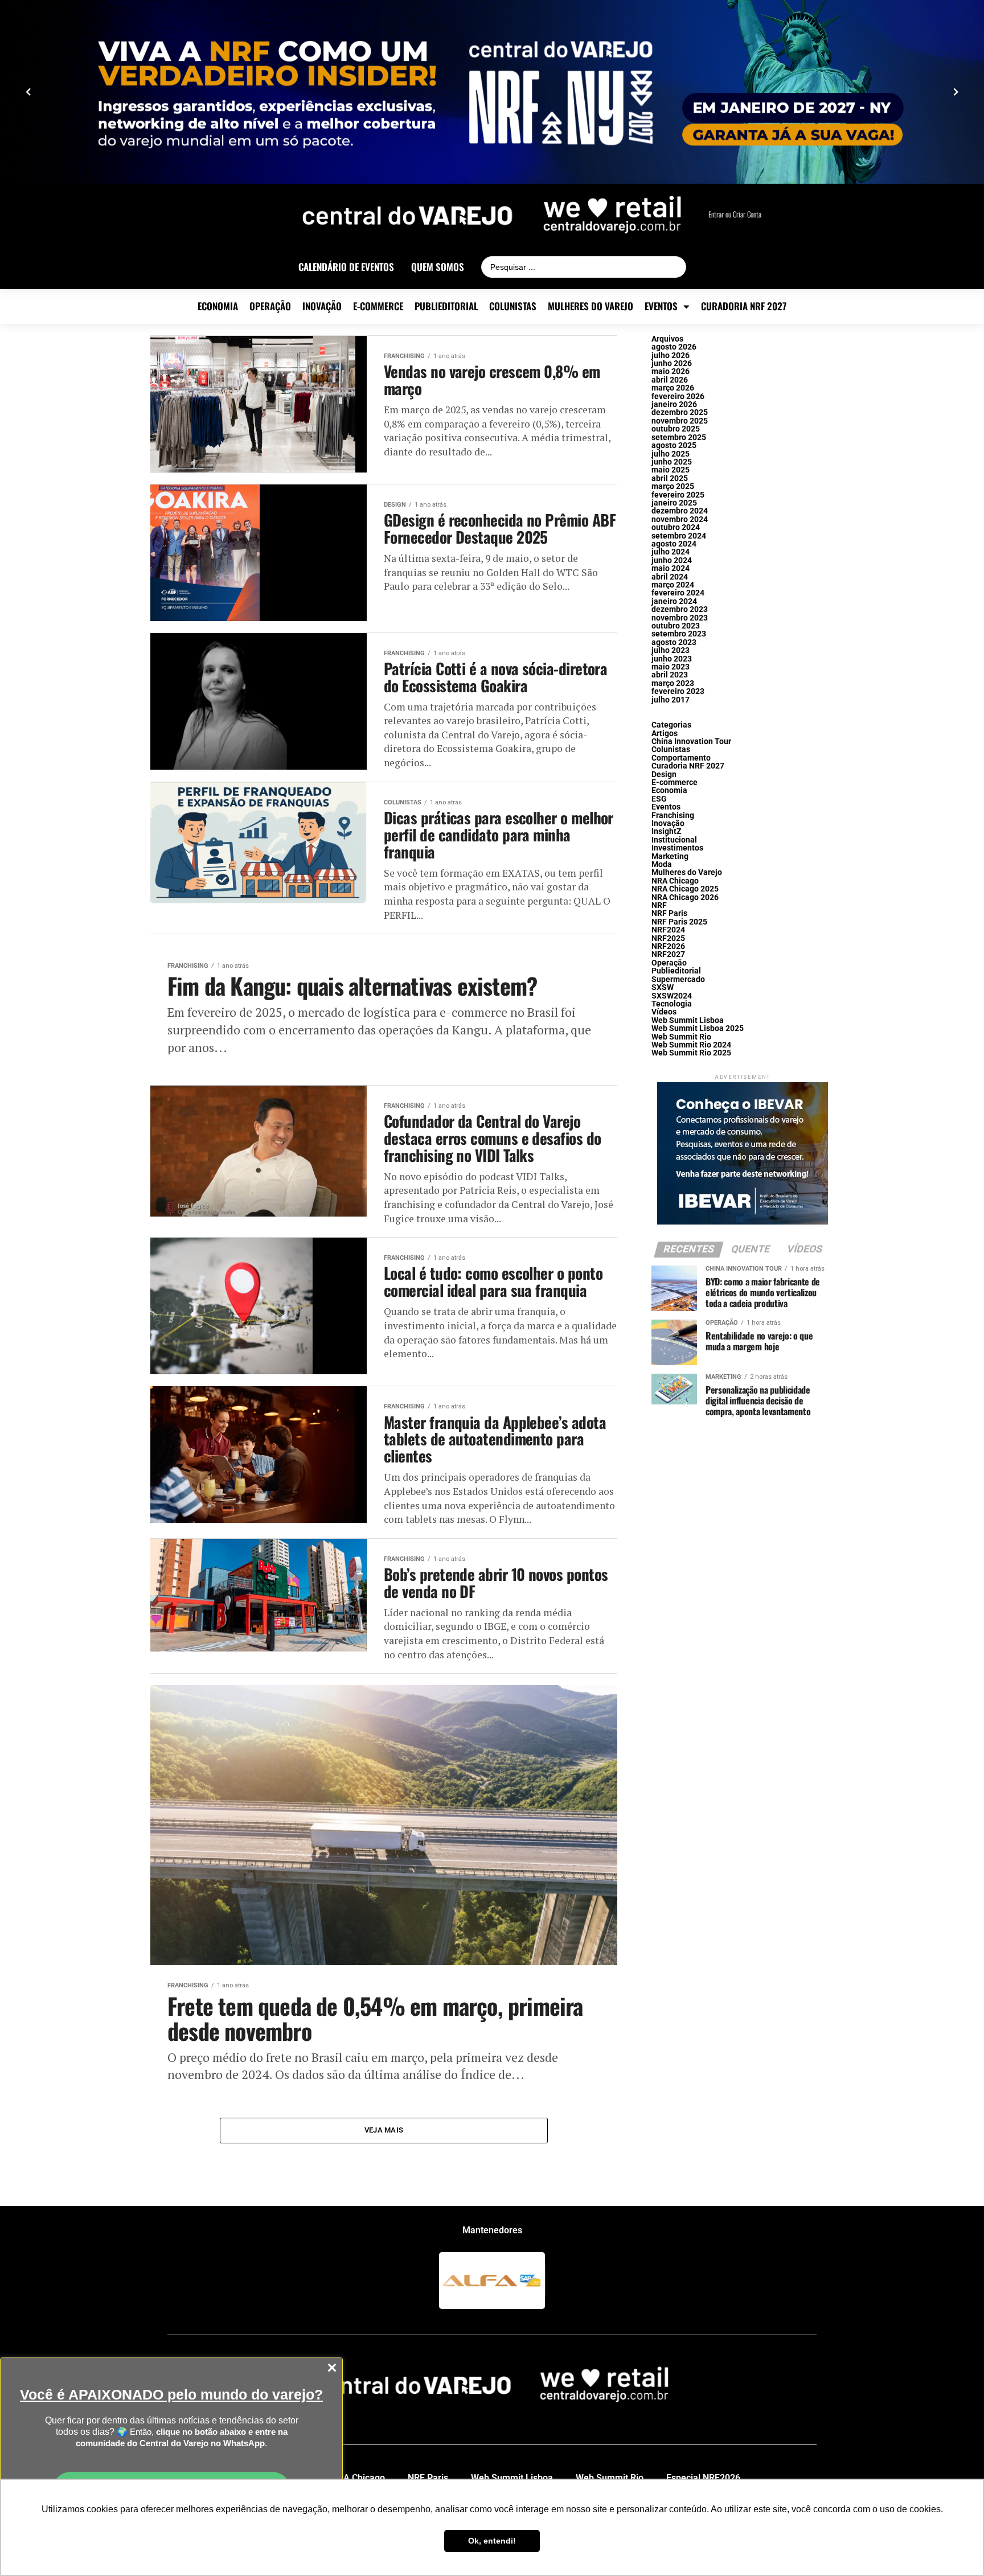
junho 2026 (672, 363)
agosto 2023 (674, 642)
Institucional (674, 840)
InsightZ (667, 831)
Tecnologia (672, 1004)
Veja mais (384, 2130)
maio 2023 (671, 667)
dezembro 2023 (680, 609)
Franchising (673, 815)
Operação (270, 306)
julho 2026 (671, 356)
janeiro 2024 (674, 601)
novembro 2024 (680, 519)
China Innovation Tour (691, 741)
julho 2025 (671, 454)
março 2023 (673, 683)
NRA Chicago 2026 (685, 897)
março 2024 (673, 585)
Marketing (670, 856)
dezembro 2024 (680, 511)
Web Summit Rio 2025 (691, 1053)
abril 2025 (670, 478)
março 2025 (673, 486)
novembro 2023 (680, 618)
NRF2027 (668, 954)
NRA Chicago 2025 (685, 889)
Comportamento (681, 758)
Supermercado (678, 979)
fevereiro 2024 (678, 593)
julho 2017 (671, 700)
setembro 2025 (679, 437)
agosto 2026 (674, 347)
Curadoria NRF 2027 (744, 306)
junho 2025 (672, 462)
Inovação (322, 306)
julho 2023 (671, 650)
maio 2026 (671, 371)
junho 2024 (672, 560)
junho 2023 (672, 659)
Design (664, 775)
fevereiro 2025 (678, 495)
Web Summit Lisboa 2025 (698, 1028)
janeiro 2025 (674, 503)
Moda (662, 864)
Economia (218, 306)
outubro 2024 (676, 527)
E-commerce (378, 306)
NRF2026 (668, 946)
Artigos (665, 734)
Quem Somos (438, 267)
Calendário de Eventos (346, 267)
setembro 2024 (679, 536)
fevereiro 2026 (678, 397)
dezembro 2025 (680, 412)
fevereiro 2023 (678, 691)
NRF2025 (668, 938)
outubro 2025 (676, 429)
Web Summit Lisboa (688, 1020)
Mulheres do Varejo (591, 306)
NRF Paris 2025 (679, 922)
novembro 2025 (680, 421)
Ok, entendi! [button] (492, 2541)
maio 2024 (671, 568)
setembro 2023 (679, 634)
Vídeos (664, 1012)
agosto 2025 (674, 445)
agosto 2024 (674, 544)
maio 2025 (671, 470)
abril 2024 (670, 577)
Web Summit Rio (681, 1037)
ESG (659, 799)
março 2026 (673, 388)
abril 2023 (670, 675)
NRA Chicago (675, 881)
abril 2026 (670, 380)
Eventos (661, 306)
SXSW (663, 987)
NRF (659, 905)
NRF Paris (669, 913)
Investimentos (677, 848)
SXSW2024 (672, 996)
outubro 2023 (676, 626)
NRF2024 (668, 930)
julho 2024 (671, 552)
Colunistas (513, 306)
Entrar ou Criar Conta (735, 214)
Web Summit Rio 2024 (691, 1045)
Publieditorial (446, 306)
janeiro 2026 (674, 404)
